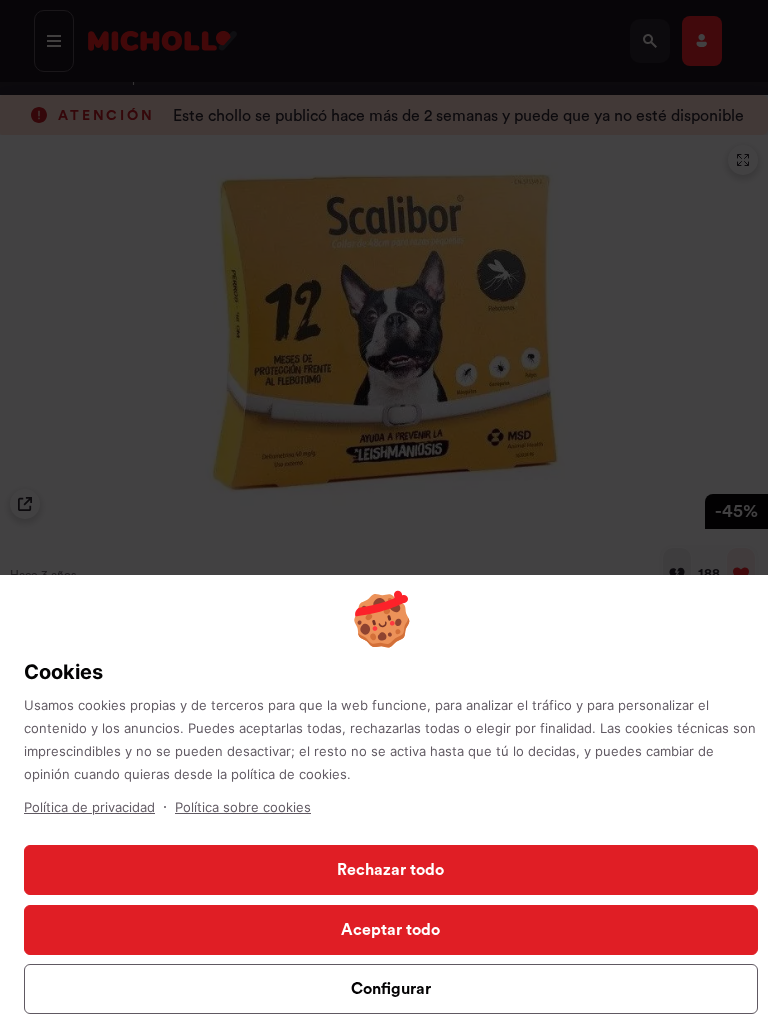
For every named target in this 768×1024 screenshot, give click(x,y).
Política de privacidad (89, 807)
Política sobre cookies (243, 807)
